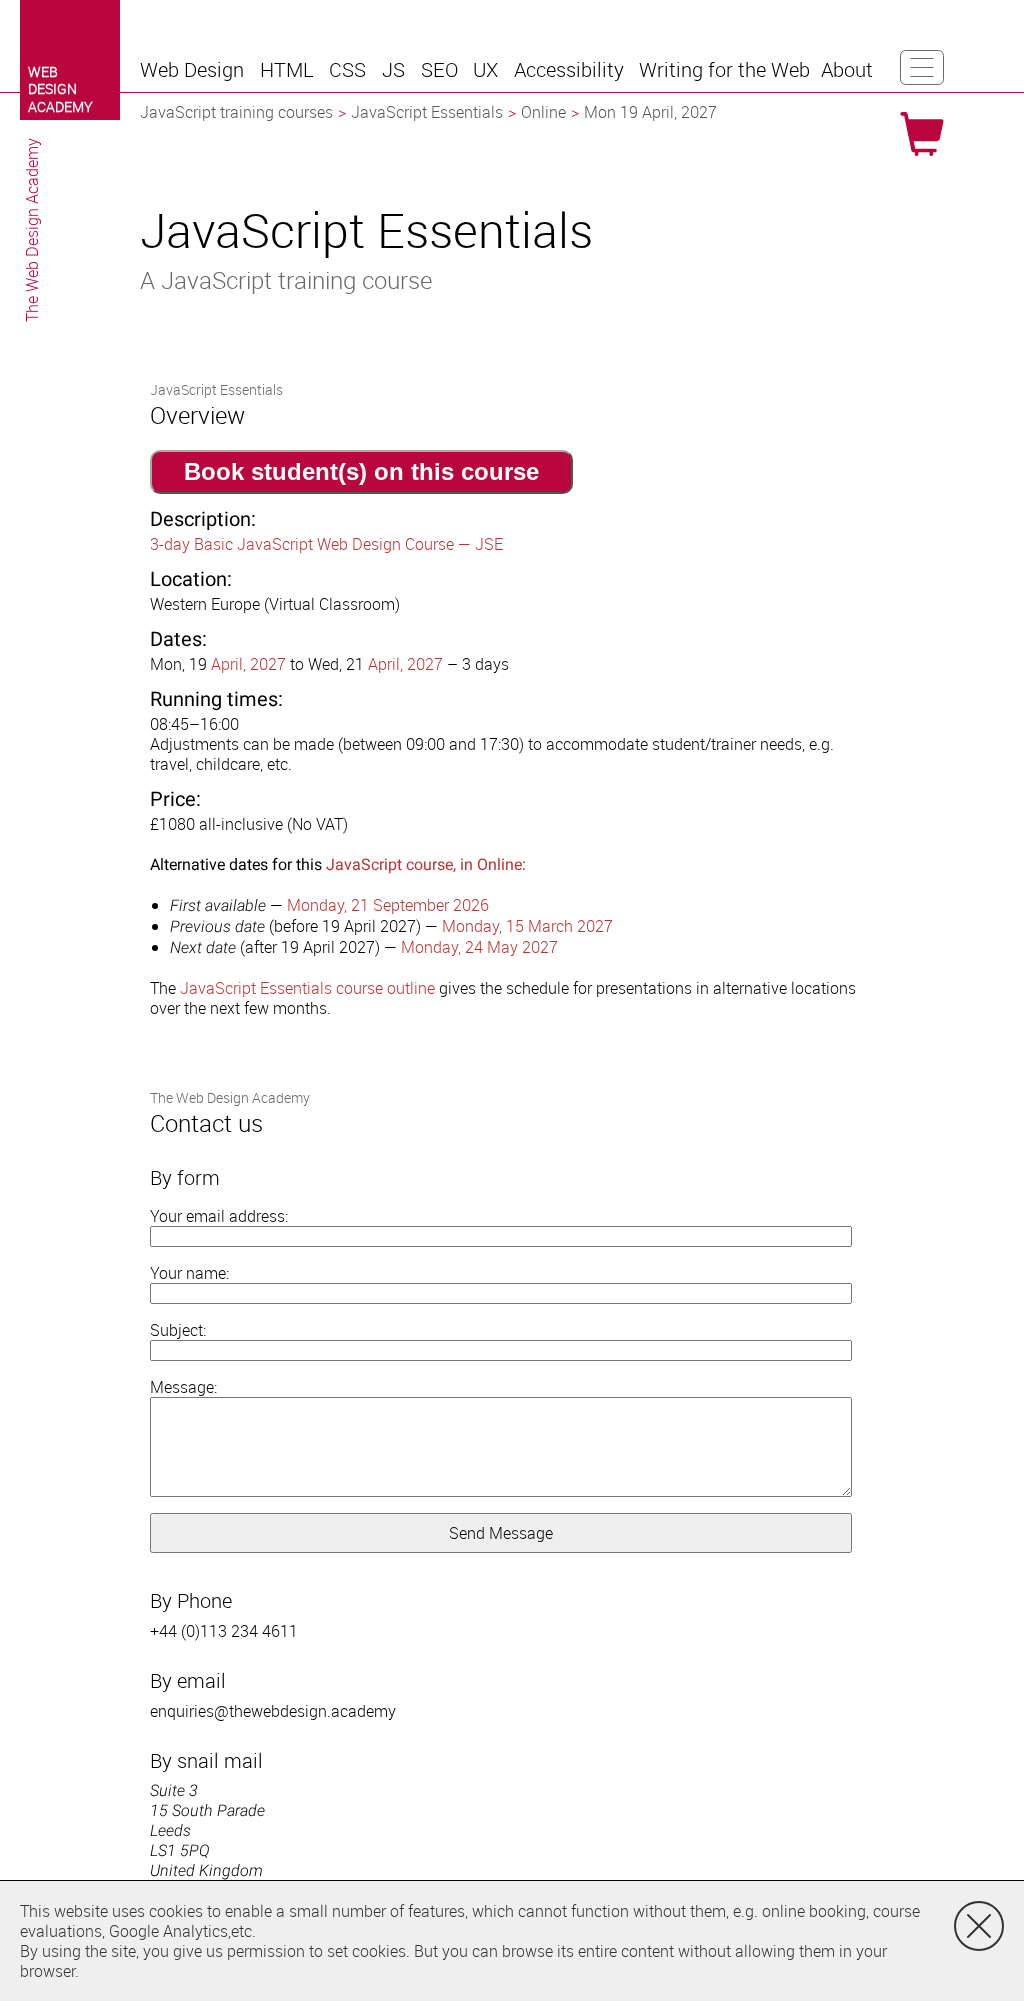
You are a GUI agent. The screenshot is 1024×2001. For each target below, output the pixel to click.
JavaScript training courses (236, 112)
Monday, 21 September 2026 (388, 905)
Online (543, 112)
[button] (194, 70)
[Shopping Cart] (922, 134)
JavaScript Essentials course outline (307, 988)
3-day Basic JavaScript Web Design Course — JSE (326, 544)
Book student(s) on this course (361, 471)
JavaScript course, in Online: (426, 864)
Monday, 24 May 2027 (479, 947)
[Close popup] (979, 1926)
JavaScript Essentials (427, 112)
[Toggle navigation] (922, 67)
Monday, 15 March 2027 (527, 926)
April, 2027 (248, 664)
